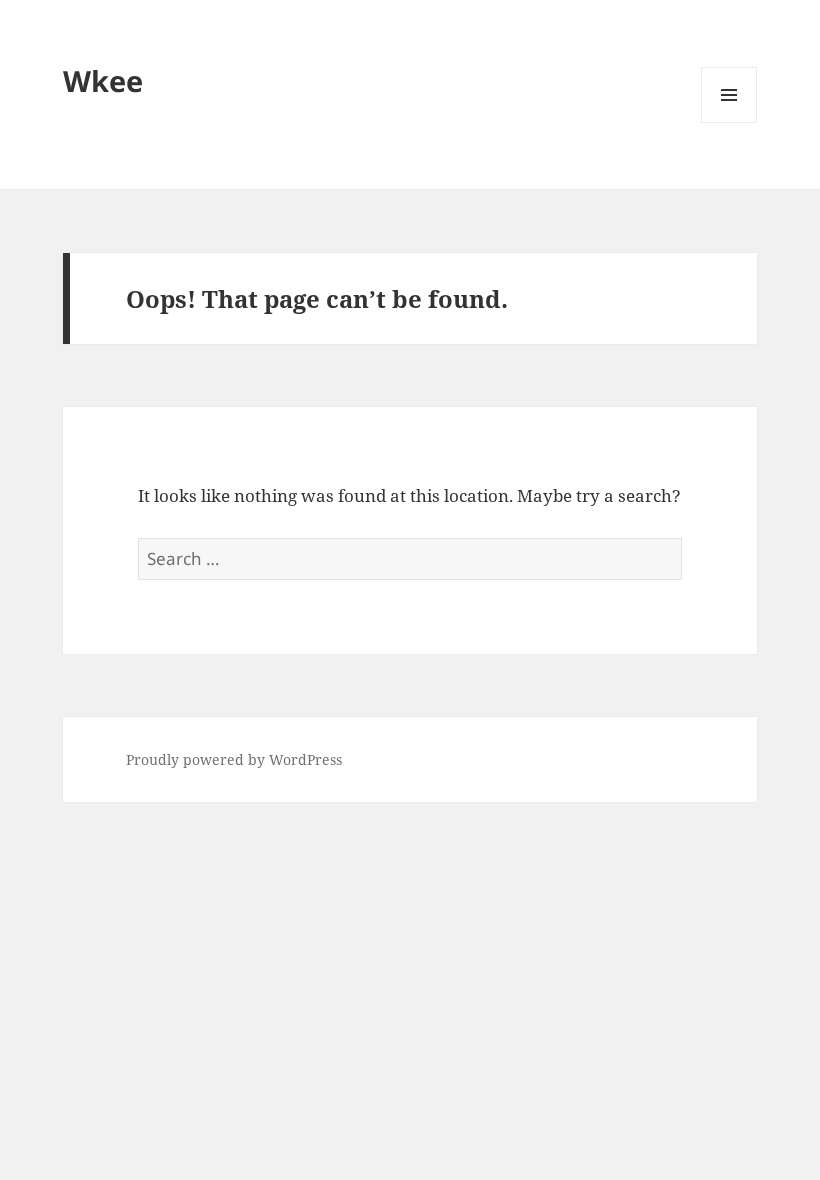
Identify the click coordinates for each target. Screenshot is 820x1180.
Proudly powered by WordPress (234, 759)
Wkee (103, 80)
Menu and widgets (729, 122)
